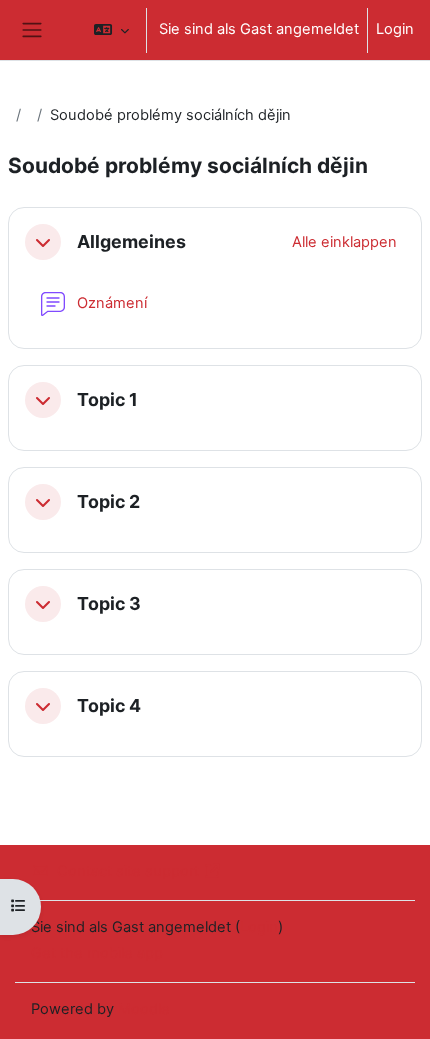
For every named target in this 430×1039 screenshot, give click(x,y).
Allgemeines (131, 241)
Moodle (144, 1009)
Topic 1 (107, 399)
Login (395, 29)
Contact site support (128, 871)
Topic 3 (109, 603)
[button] (111, 30)
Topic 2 (108, 501)
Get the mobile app (97, 953)
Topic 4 (109, 705)
